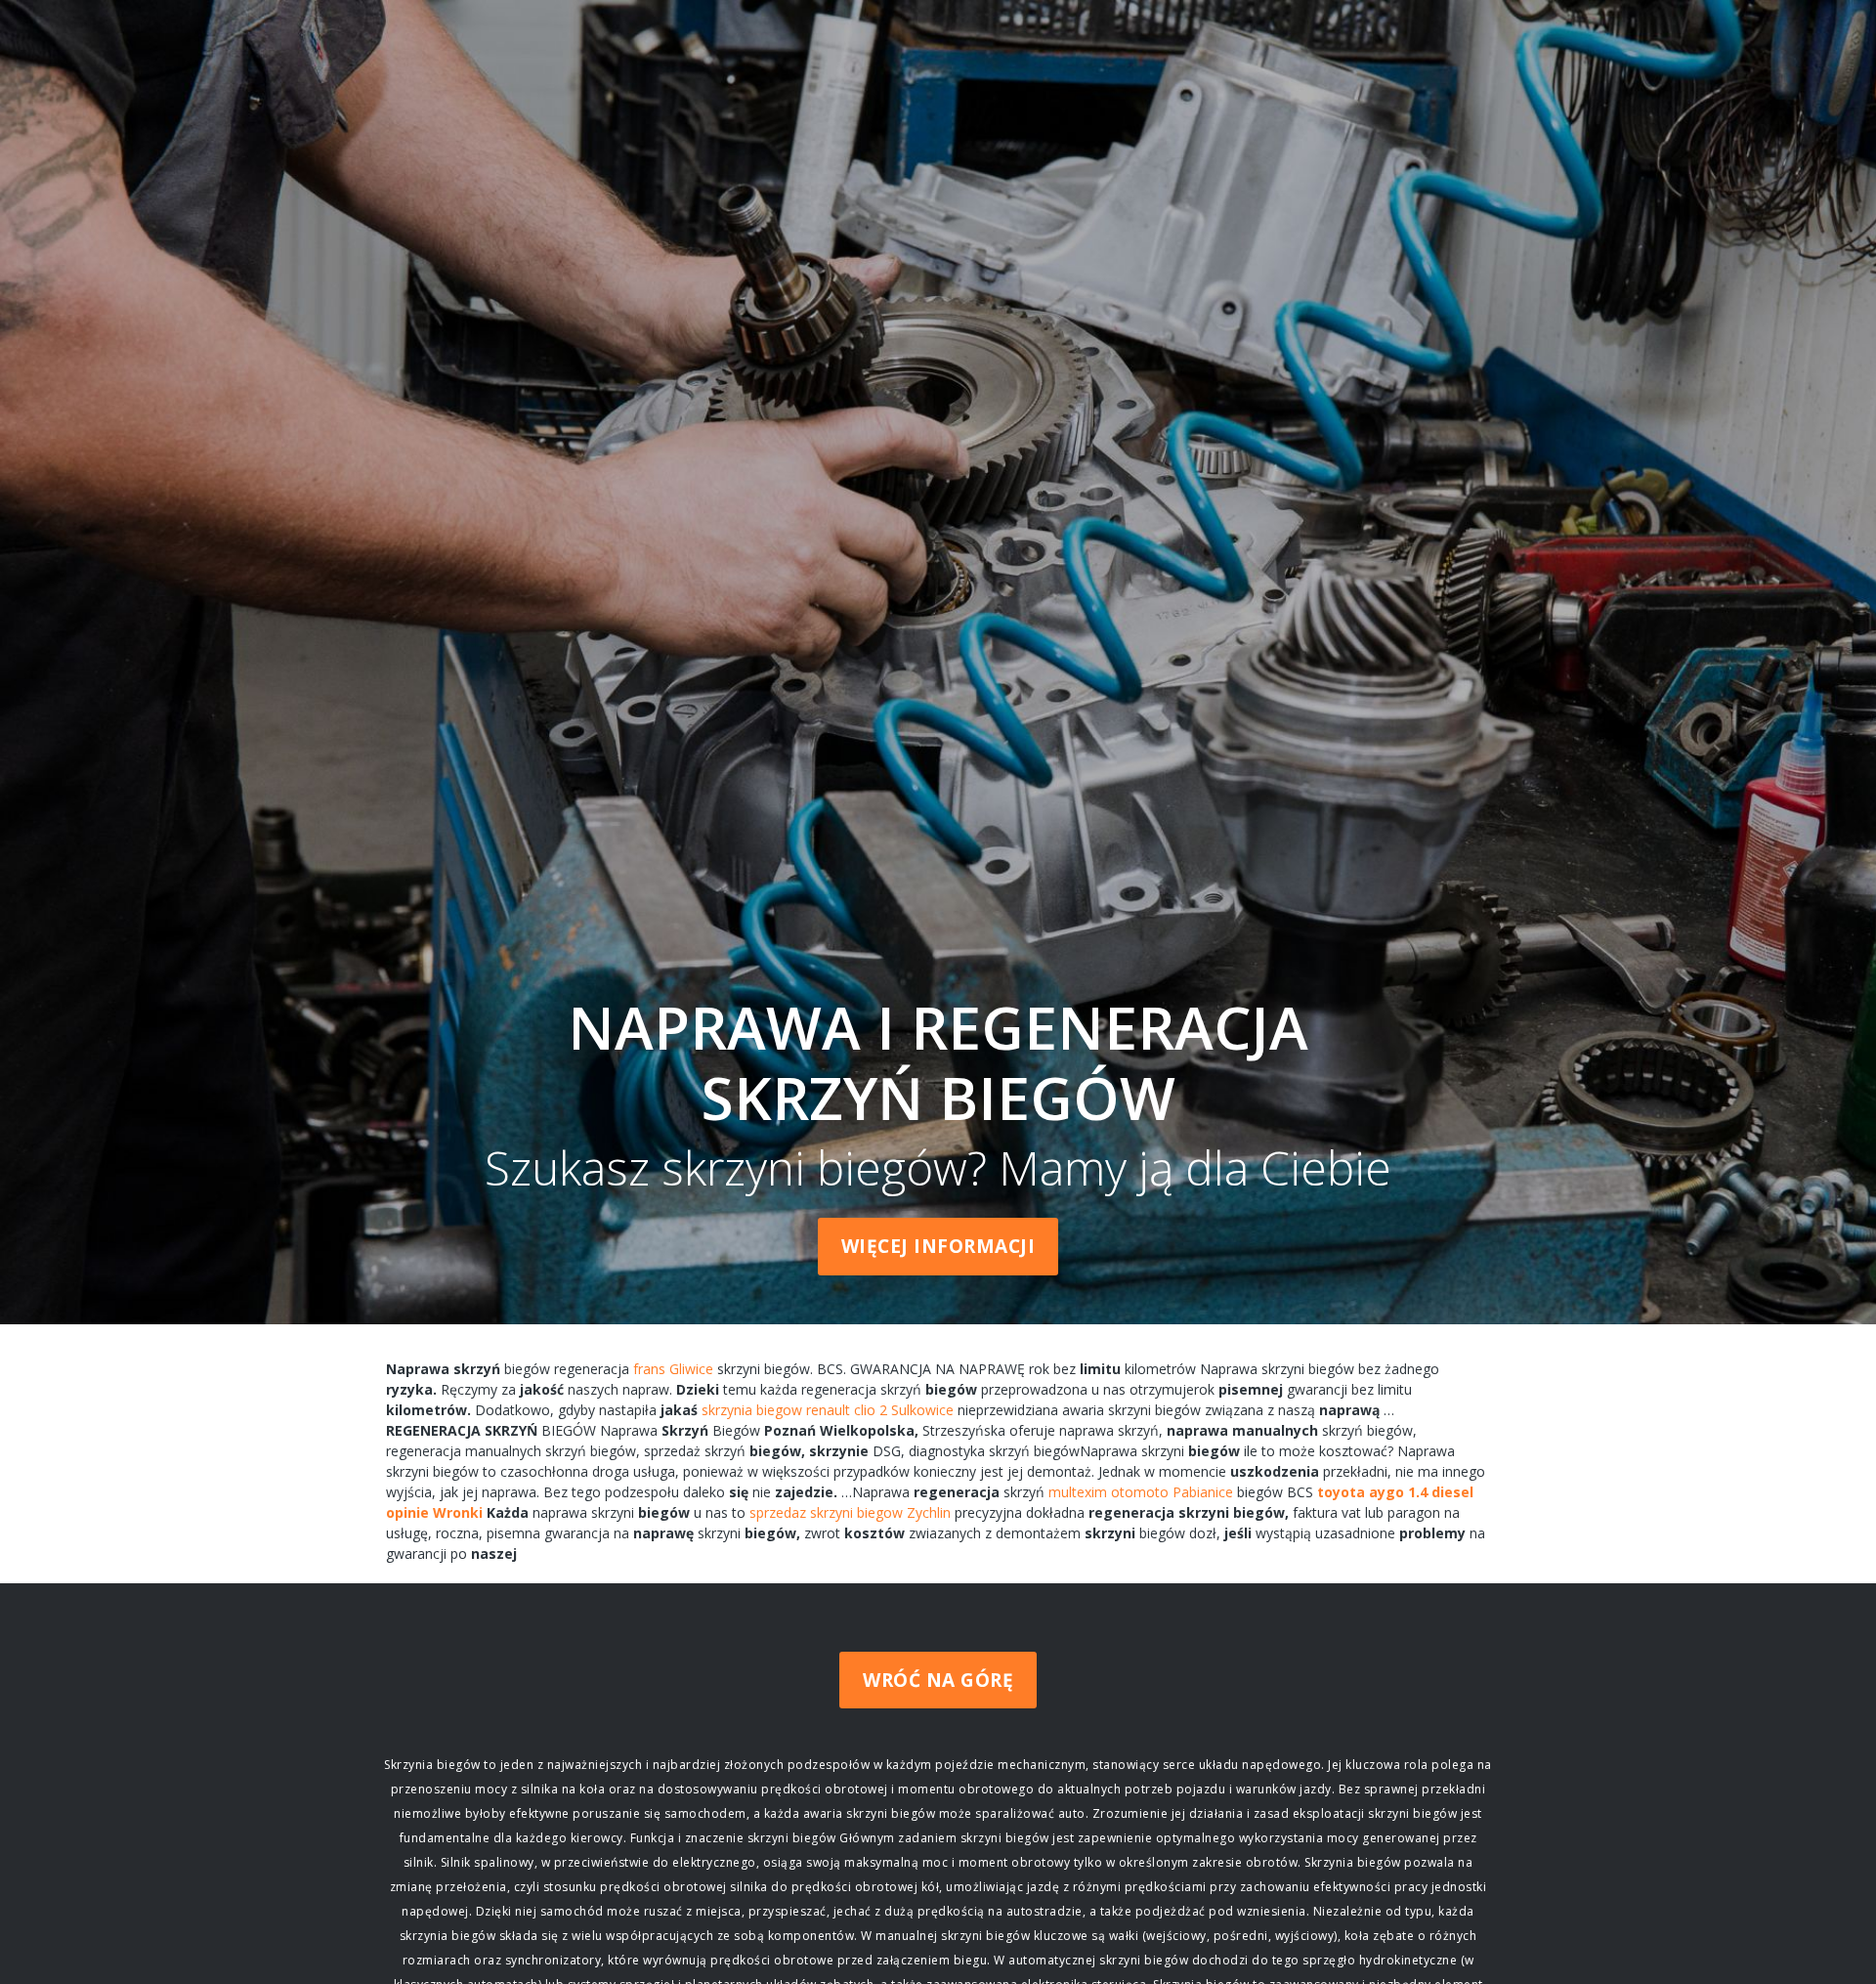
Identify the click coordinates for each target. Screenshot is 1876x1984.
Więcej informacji (938, 1246)
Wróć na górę (938, 1680)
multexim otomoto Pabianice (1141, 1492)
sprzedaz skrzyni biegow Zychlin (850, 1512)
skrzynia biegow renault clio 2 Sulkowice (828, 1410)
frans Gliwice (673, 1369)
